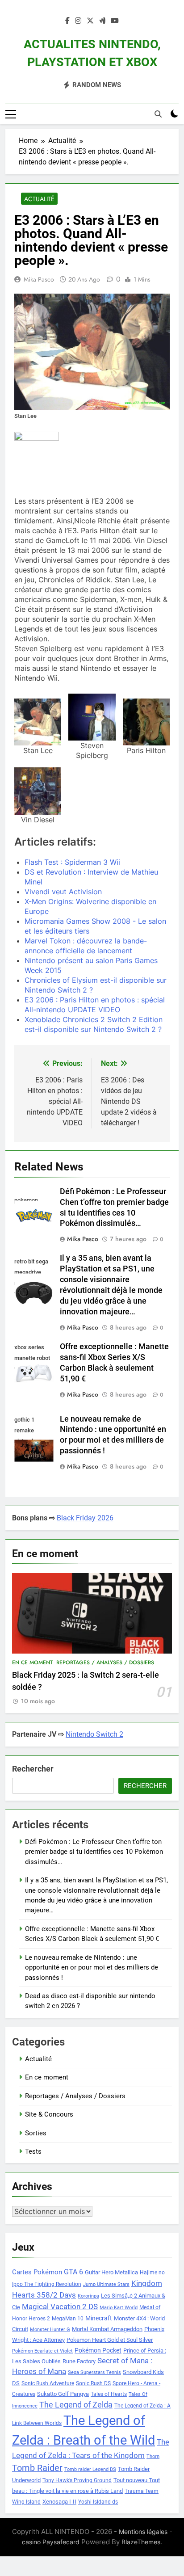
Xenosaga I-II (59, 2502)
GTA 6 (73, 2272)
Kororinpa (88, 2296)
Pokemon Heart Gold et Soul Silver (110, 2340)
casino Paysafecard (51, 2542)
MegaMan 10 (68, 2319)
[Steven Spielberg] (92, 717)
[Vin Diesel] (38, 791)
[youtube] (115, 21)
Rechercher (33, 1769)
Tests (33, 2151)
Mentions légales (143, 2532)
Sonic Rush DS (93, 2383)
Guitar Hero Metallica (111, 2272)
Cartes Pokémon (37, 2272)
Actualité (39, 199)
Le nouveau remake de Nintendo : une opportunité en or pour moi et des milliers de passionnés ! (92, 1968)
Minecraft (99, 2318)
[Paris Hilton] (146, 722)
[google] (102, 21)
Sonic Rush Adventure (48, 2383)
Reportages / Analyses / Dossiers (105, 1663)
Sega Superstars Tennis (94, 2372)
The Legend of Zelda (76, 2405)
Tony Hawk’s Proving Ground (77, 2480)
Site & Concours (49, 2114)
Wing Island (26, 2502)
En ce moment (32, 1663)
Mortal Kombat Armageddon (107, 2329)
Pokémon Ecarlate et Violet (42, 2351)
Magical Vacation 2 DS (60, 2307)
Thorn (153, 2456)
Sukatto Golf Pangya (63, 2394)
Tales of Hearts (109, 2394)
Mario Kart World (119, 2308)
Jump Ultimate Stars (106, 2284)
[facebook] (67, 21)
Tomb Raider (37, 2468)
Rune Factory (79, 2361)
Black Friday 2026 (85, 1518)
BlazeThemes (141, 2542)
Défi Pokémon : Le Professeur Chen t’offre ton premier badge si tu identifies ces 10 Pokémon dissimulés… (94, 1852)
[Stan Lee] (38, 722)
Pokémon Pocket (98, 2350)
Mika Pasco (39, 279)
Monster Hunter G (50, 2330)
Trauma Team (142, 2491)
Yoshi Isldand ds (98, 2502)
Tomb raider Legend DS (90, 2469)
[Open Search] (158, 114)
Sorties (36, 2133)
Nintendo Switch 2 (94, 1734)
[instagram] (78, 21)
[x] (90, 21)
